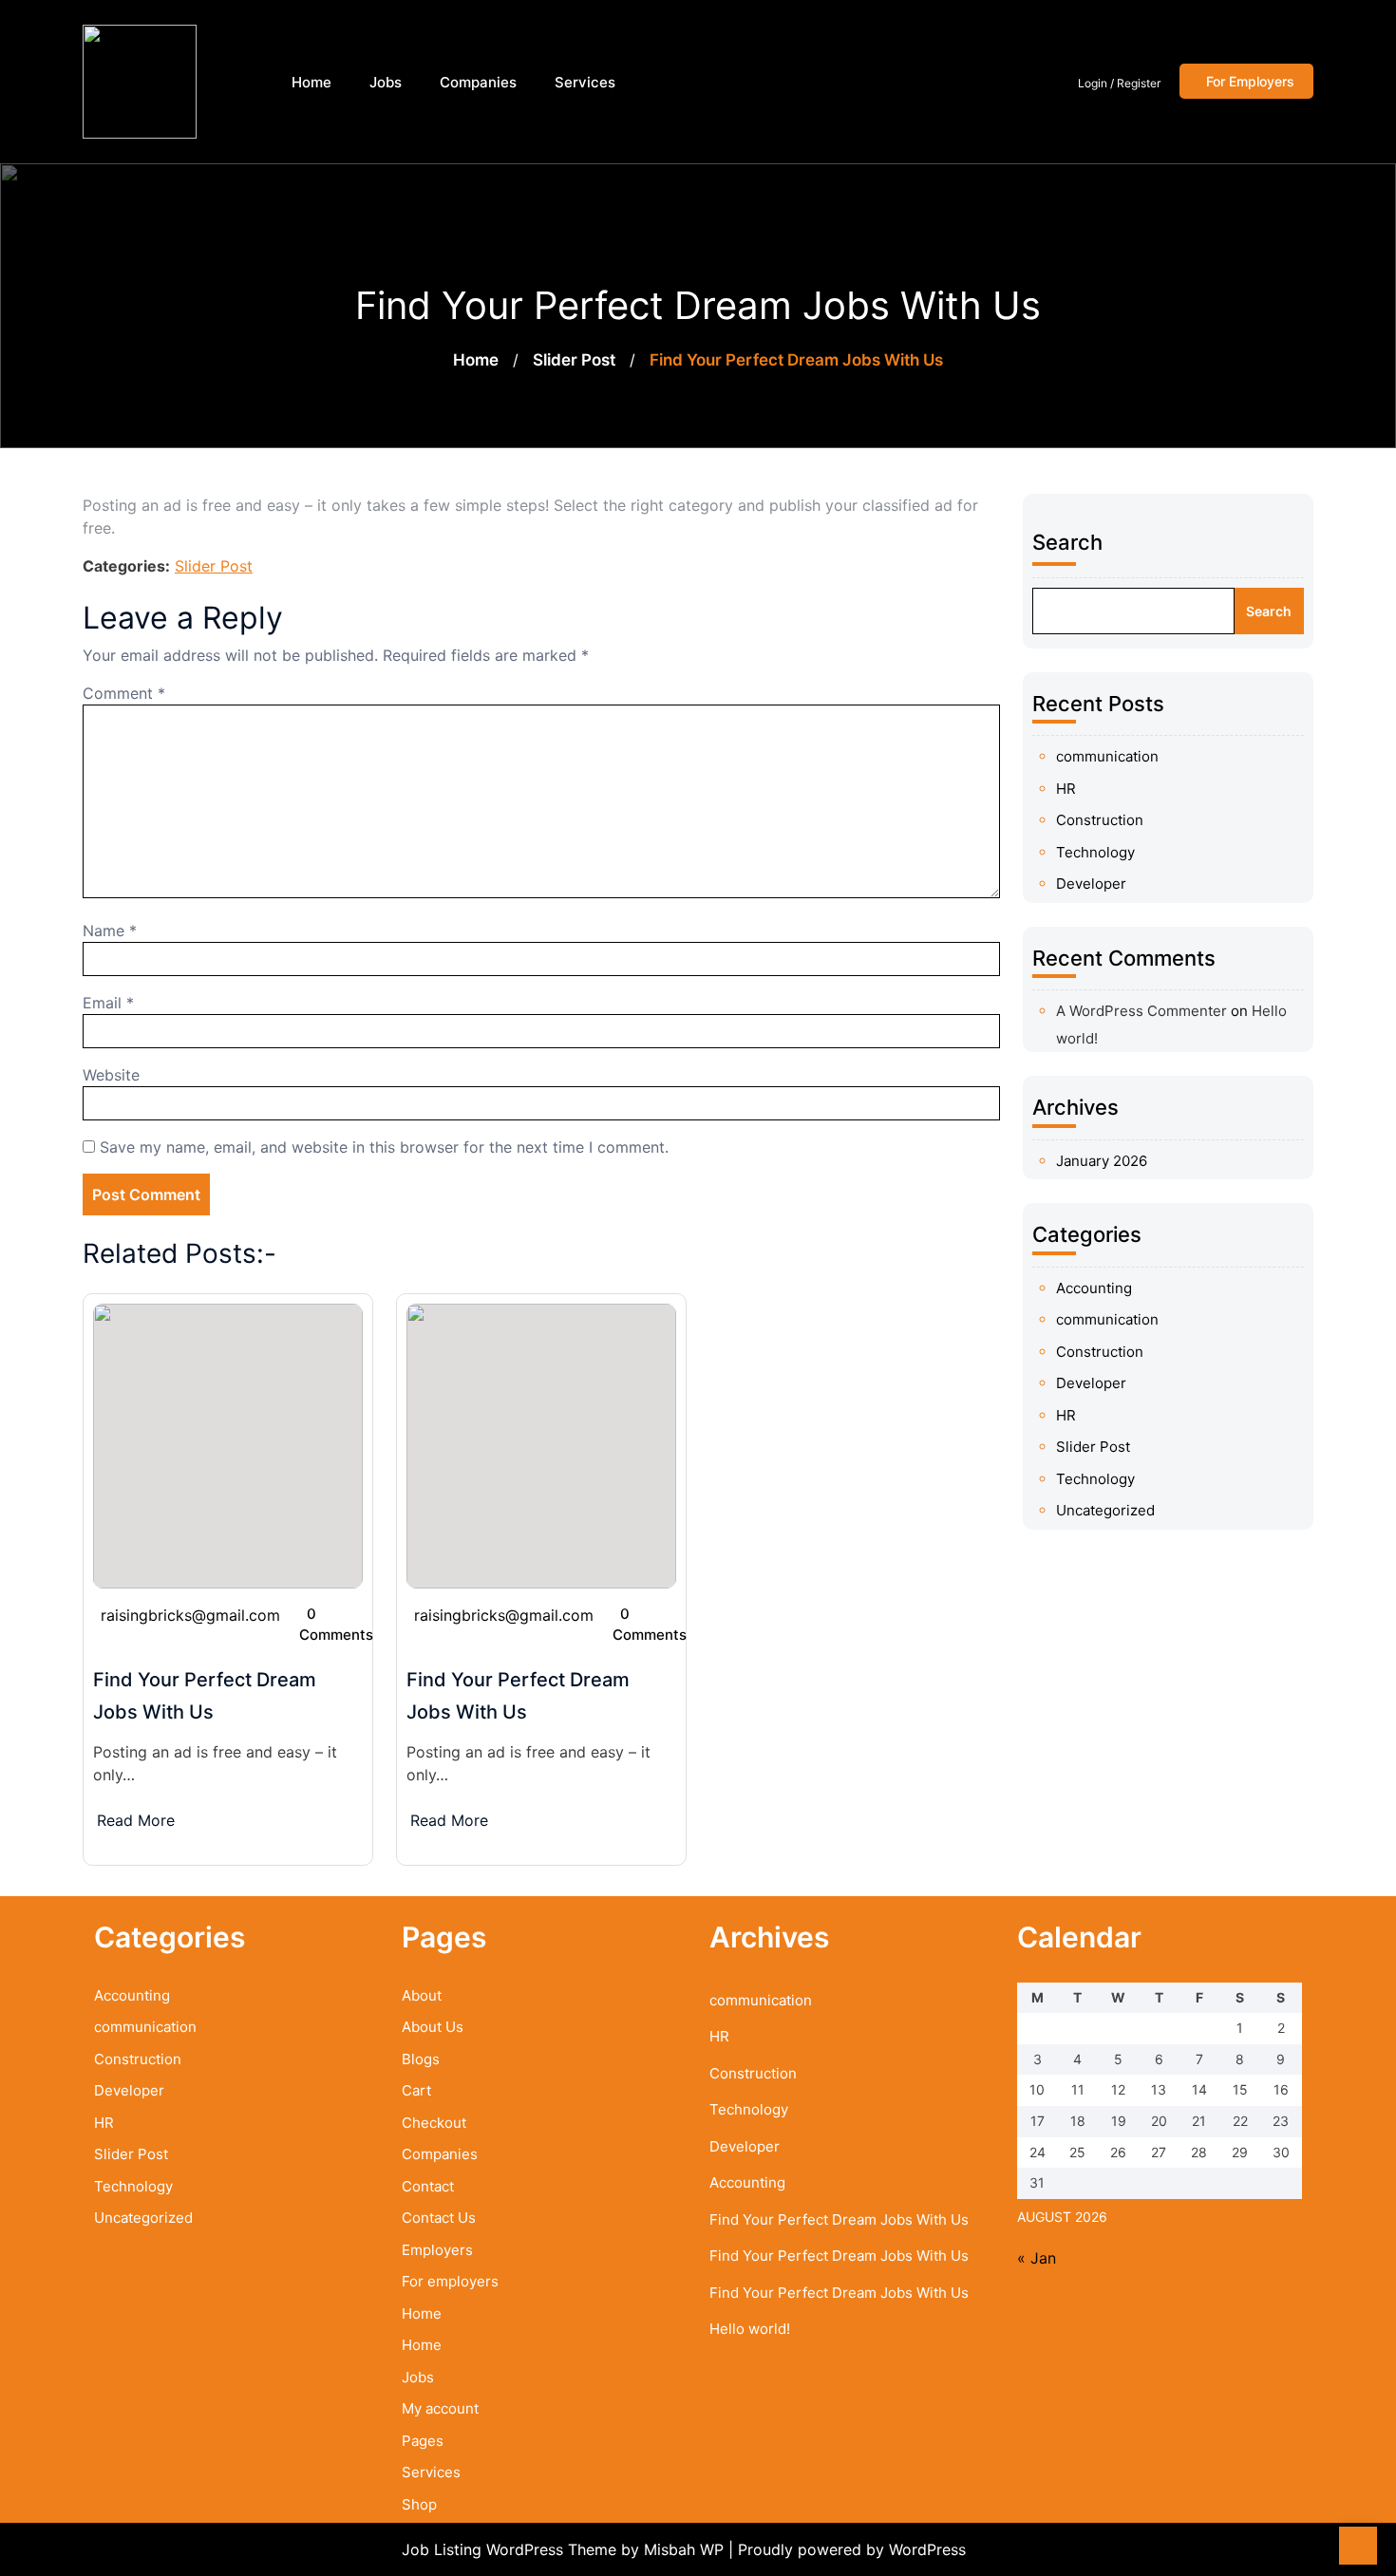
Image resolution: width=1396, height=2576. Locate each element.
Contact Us (439, 2218)
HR (1066, 789)
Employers (437, 2250)
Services (585, 82)
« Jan (1037, 2258)
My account (440, 2408)
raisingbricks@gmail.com (190, 1615)
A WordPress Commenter (1141, 1011)
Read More (136, 1820)
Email (108, 1003)
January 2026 (1102, 1161)
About (422, 1995)
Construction (1100, 820)
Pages (423, 2441)
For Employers (1250, 81)
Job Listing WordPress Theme (511, 2549)
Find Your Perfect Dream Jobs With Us (839, 2219)
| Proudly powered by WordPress (847, 2549)
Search (1067, 542)
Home (311, 82)
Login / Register (1119, 83)
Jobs (386, 82)
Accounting (1094, 1288)
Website (111, 1075)
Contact (428, 2186)
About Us (433, 2027)
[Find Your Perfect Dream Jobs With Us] (228, 1444)
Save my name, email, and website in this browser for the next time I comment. (384, 1147)
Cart (416, 2090)
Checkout (434, 2123)
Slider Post (574, 360)
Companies (478, 82)
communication (1107, 756)
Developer (1091, 884)
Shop (419, 2504)
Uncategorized (1105, 1510)
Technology (1095, 852)
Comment (124, 693)
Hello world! (750, 2329)
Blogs (421, 2059)
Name (110, 931)
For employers (450, 2281)
